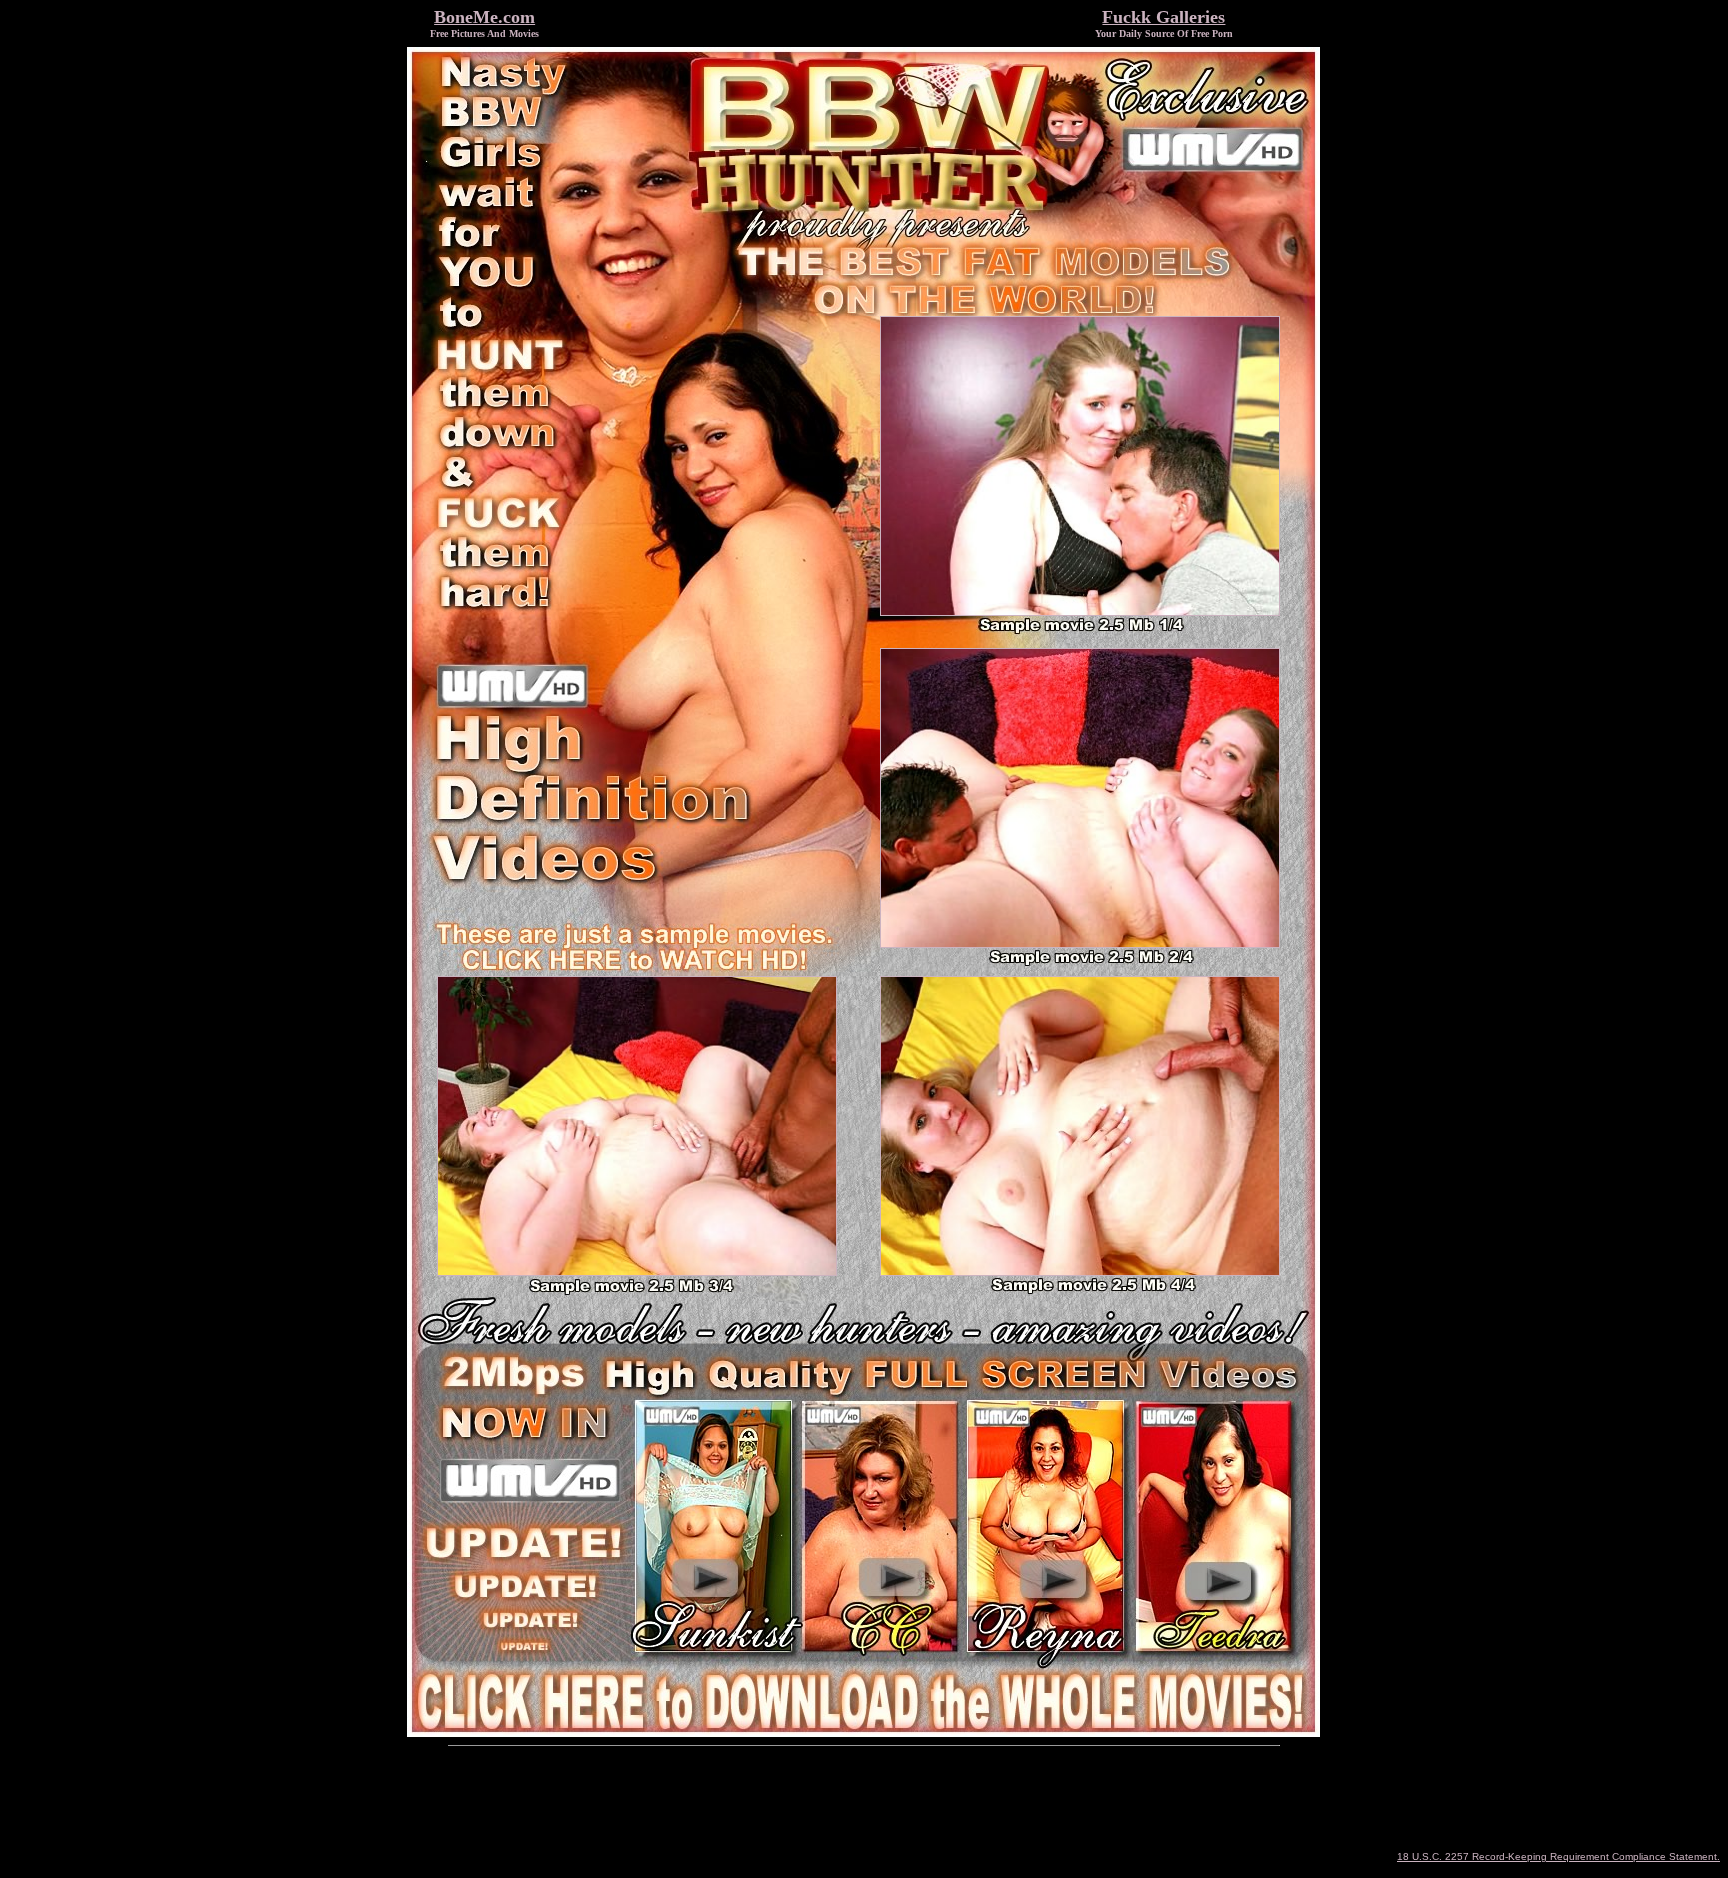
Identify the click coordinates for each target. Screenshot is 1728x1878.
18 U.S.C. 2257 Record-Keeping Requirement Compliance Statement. (1558, 1856)
